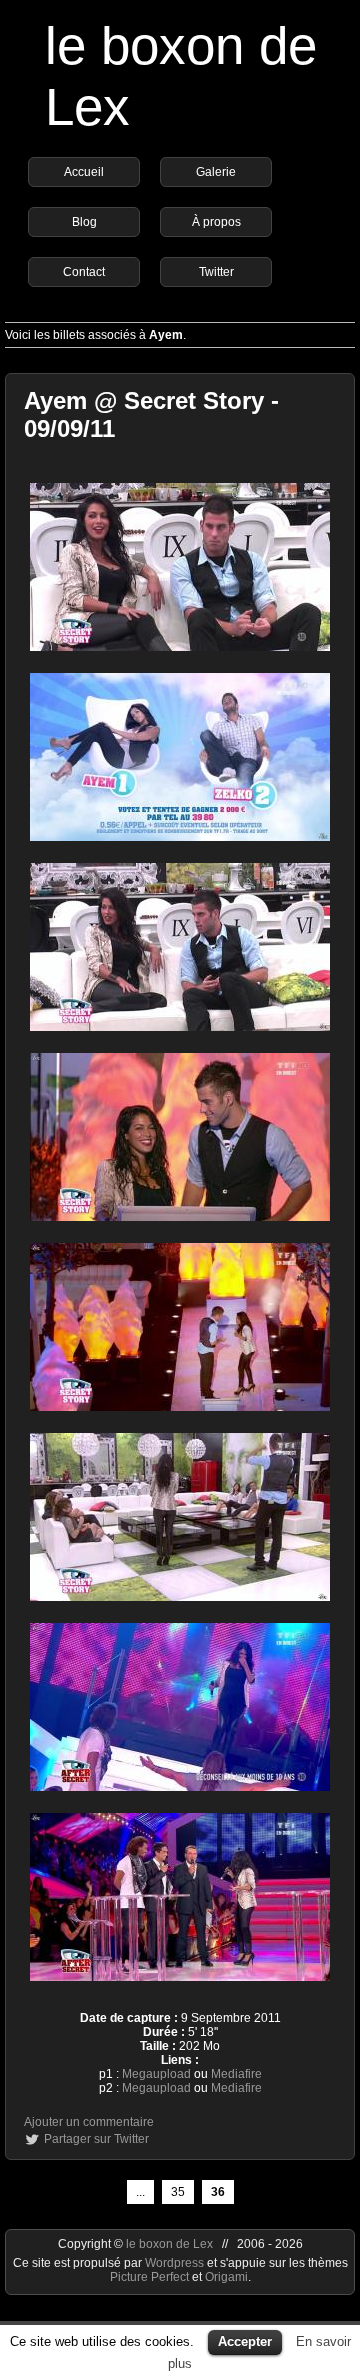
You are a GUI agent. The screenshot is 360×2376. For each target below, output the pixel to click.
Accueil (84, 172)
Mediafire (236, 2074)
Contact (84, 272)
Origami (226, 2277)
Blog (84, 222)
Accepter (245, 2341)
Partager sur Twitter (96, 2139)
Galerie (216, 172)
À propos (216, 222)
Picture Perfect (149, 2277)
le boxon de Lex (169, 2244)
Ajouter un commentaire (89, 2122)
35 (178, 2192)
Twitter (216, 272)
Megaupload (156, 2074)
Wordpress (176, 2263)
